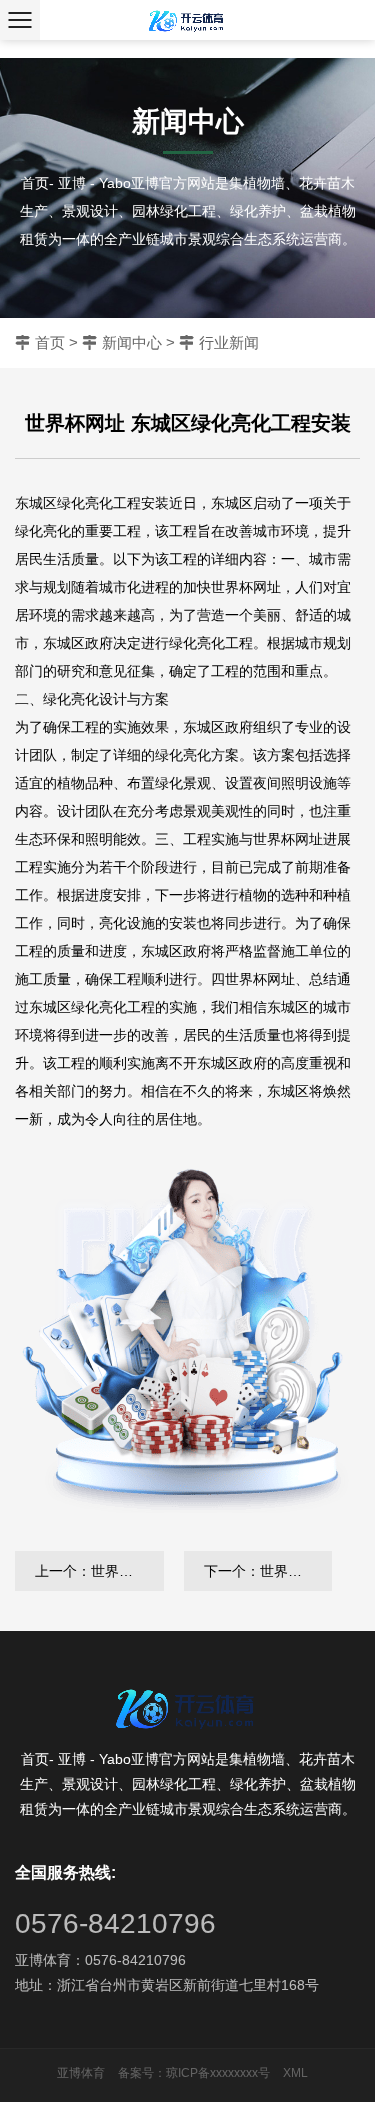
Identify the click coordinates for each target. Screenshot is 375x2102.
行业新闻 (229, 342)
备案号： (142, 2073)
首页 (50, 342)
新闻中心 (132, 342)
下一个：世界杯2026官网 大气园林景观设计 (268, 1571)
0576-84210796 (115, 1923)
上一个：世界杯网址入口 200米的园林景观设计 (99, 1571)
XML (295, 2073)
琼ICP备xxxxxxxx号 (218, 2073)
